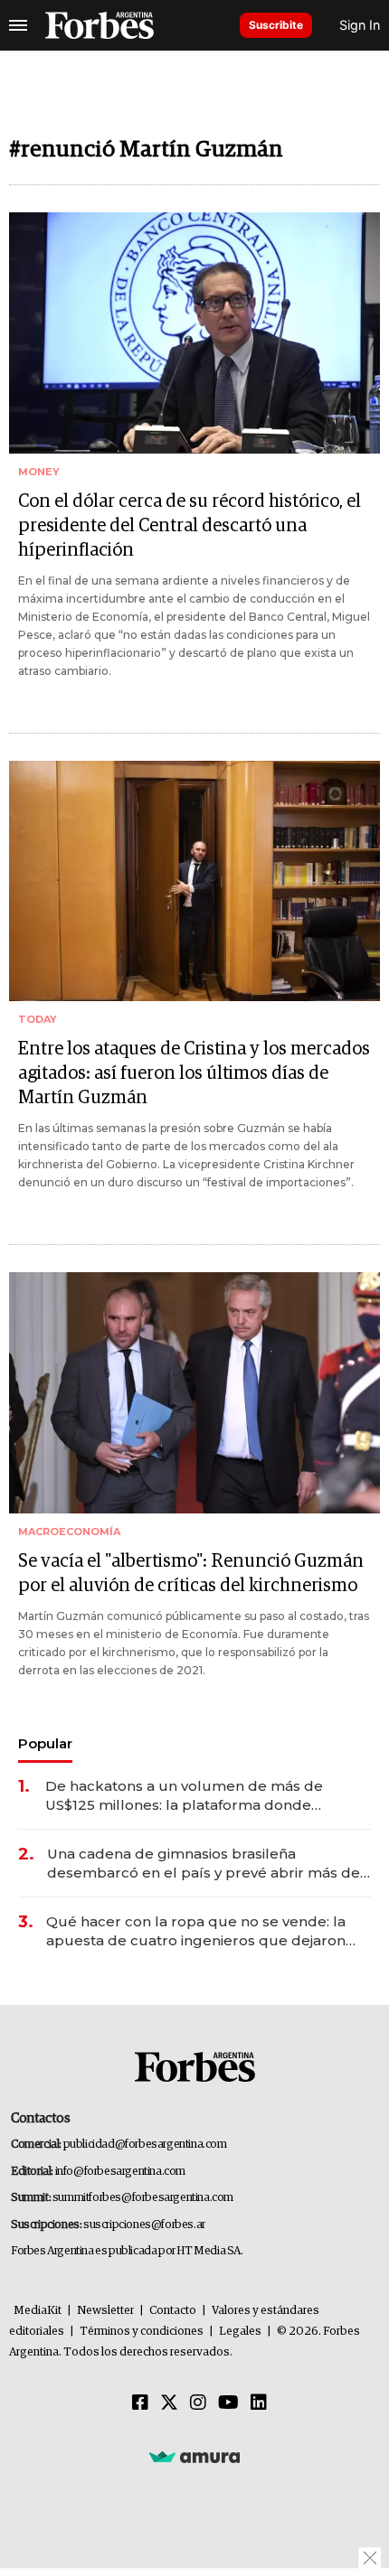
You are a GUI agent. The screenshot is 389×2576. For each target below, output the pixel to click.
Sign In (360, 25)
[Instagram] (198, 2403)
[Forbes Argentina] (100, 25)
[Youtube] (228, 2403)
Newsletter (105, 2311)
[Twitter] (169, 2403)
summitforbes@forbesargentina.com (143, 2198)
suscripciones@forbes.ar (144, 2225)
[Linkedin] (259, 2403)
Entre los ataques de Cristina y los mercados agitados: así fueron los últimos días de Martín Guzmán (194, 1073)
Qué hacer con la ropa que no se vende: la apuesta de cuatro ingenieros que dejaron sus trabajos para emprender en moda (196, 1931)
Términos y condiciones (142, 2332)
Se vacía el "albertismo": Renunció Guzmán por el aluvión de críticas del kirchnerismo (191, 1574)
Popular (45, 1743)
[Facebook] (140, 2403)
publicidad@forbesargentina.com (145, 2145)
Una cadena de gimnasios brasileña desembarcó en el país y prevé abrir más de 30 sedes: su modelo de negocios (204, 1864)
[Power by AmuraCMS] (194, 2457)
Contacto (173, 2311)
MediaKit (38, 2311)
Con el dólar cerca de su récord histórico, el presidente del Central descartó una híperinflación (190, 526)
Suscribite (276, 25)
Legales (240, 2332)
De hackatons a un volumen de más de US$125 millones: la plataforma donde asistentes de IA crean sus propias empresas (203, 1796)
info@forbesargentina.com (120, 2172)
